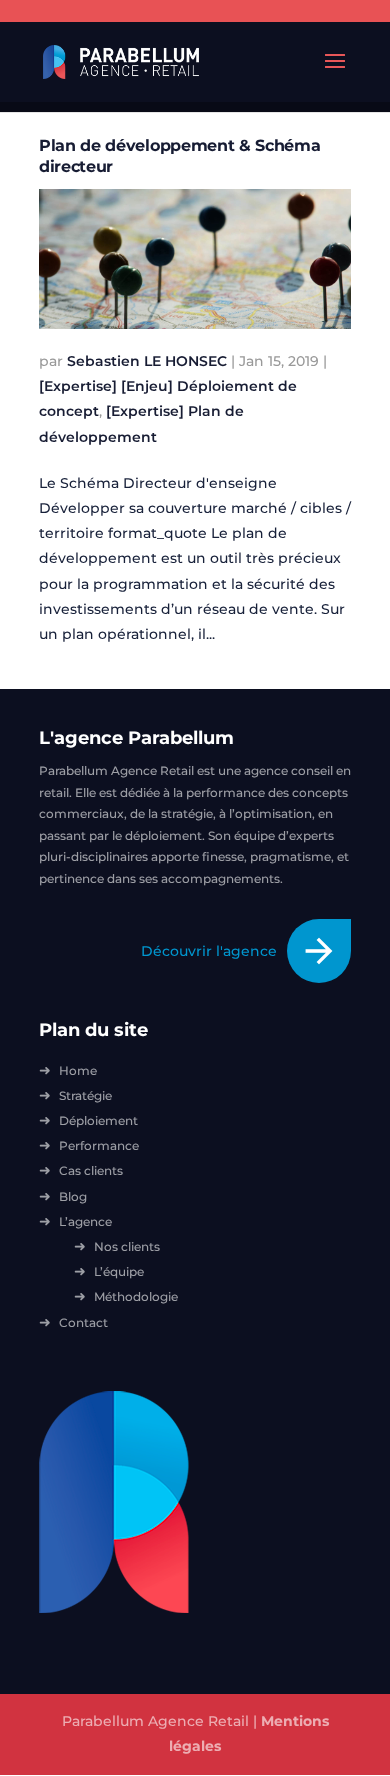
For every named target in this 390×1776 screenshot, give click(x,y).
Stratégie (85, 1095)
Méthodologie (136, 1296)
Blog (73, 1196)
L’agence (85, 1221)
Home (78, 1070)
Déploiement (98, 1120)
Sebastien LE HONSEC (147, 361)
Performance (99, 1145)
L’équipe (119, 1271)
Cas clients (91, 1170)
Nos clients (127, 1246)
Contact (83, 1322)
